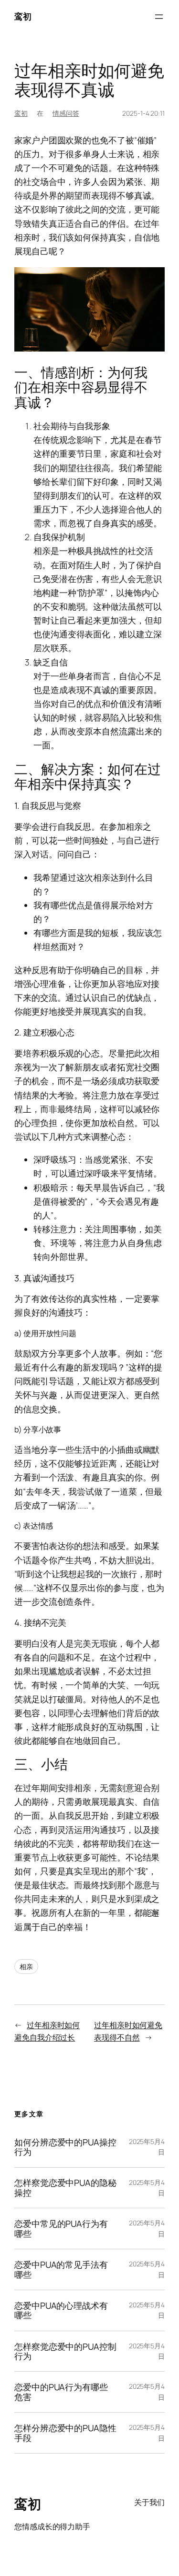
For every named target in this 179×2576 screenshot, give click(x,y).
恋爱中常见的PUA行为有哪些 (61, 2229)
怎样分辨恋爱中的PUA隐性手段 (65, 2433)
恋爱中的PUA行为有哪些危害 (61, 2392)
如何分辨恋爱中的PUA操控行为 (65, 2147)
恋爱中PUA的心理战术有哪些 (61, 2310)
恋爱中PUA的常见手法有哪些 (61, 2269)
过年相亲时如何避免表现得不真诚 (89, 80)
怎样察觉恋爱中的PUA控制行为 (65, 2351)
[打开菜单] (159, 17)
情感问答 (66, 113)
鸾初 (23, 16)
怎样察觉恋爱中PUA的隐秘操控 (65, 2188)
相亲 (26, 1967)
